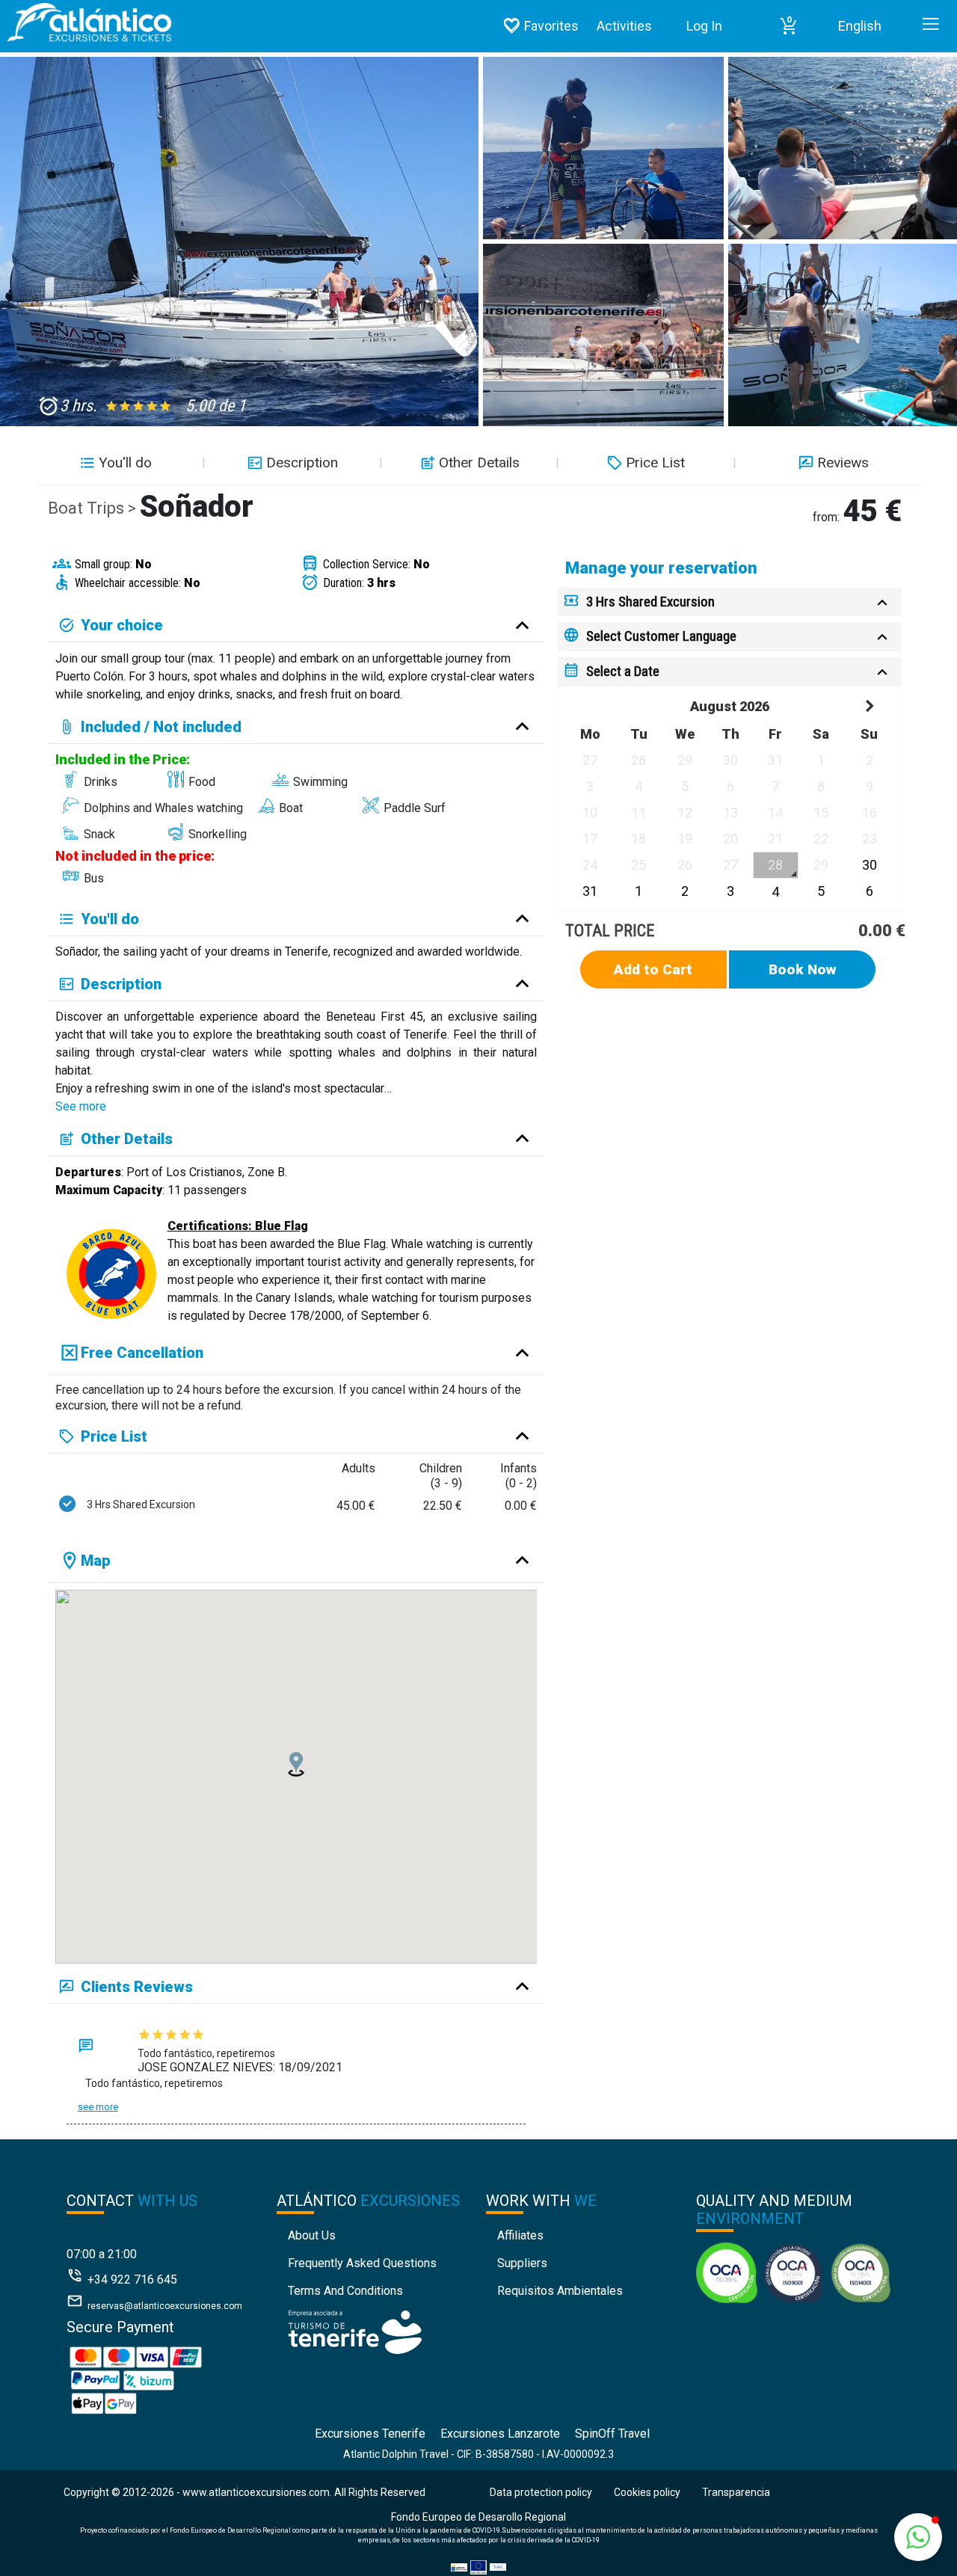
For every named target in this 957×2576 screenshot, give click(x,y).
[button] (789, 26)
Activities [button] (624, 26)
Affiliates (520, 2235)
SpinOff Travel (612, 2434)
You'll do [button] (125, 462)
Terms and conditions (345, 2291)
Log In (704, 26)
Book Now (803, 969)
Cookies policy (647, 2492)
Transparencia (736, 2492)
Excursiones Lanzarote (500, 2434)
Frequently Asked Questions (362, 2263)
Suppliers (522, 2263)
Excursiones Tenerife (370, 2434)
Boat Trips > (94, 508)
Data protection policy (541, 2492)
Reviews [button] (843, 462)
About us (312, 2235)
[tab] (730, 602)
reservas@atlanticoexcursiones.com (165, 2306)
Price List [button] (655, 462)
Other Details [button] (479, 462)
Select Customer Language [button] (661, 636)
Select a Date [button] (623, 671)
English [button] (860, 26)
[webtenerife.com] (355, 2331)
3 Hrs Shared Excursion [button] (650, 602)
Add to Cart (653, 969)
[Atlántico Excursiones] (86, 22)
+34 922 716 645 (132, 2280)
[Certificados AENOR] (793, 2272)
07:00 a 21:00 (102, 2254)
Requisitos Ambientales (560, 2291)
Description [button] (302, 462)
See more (81, 1106)
